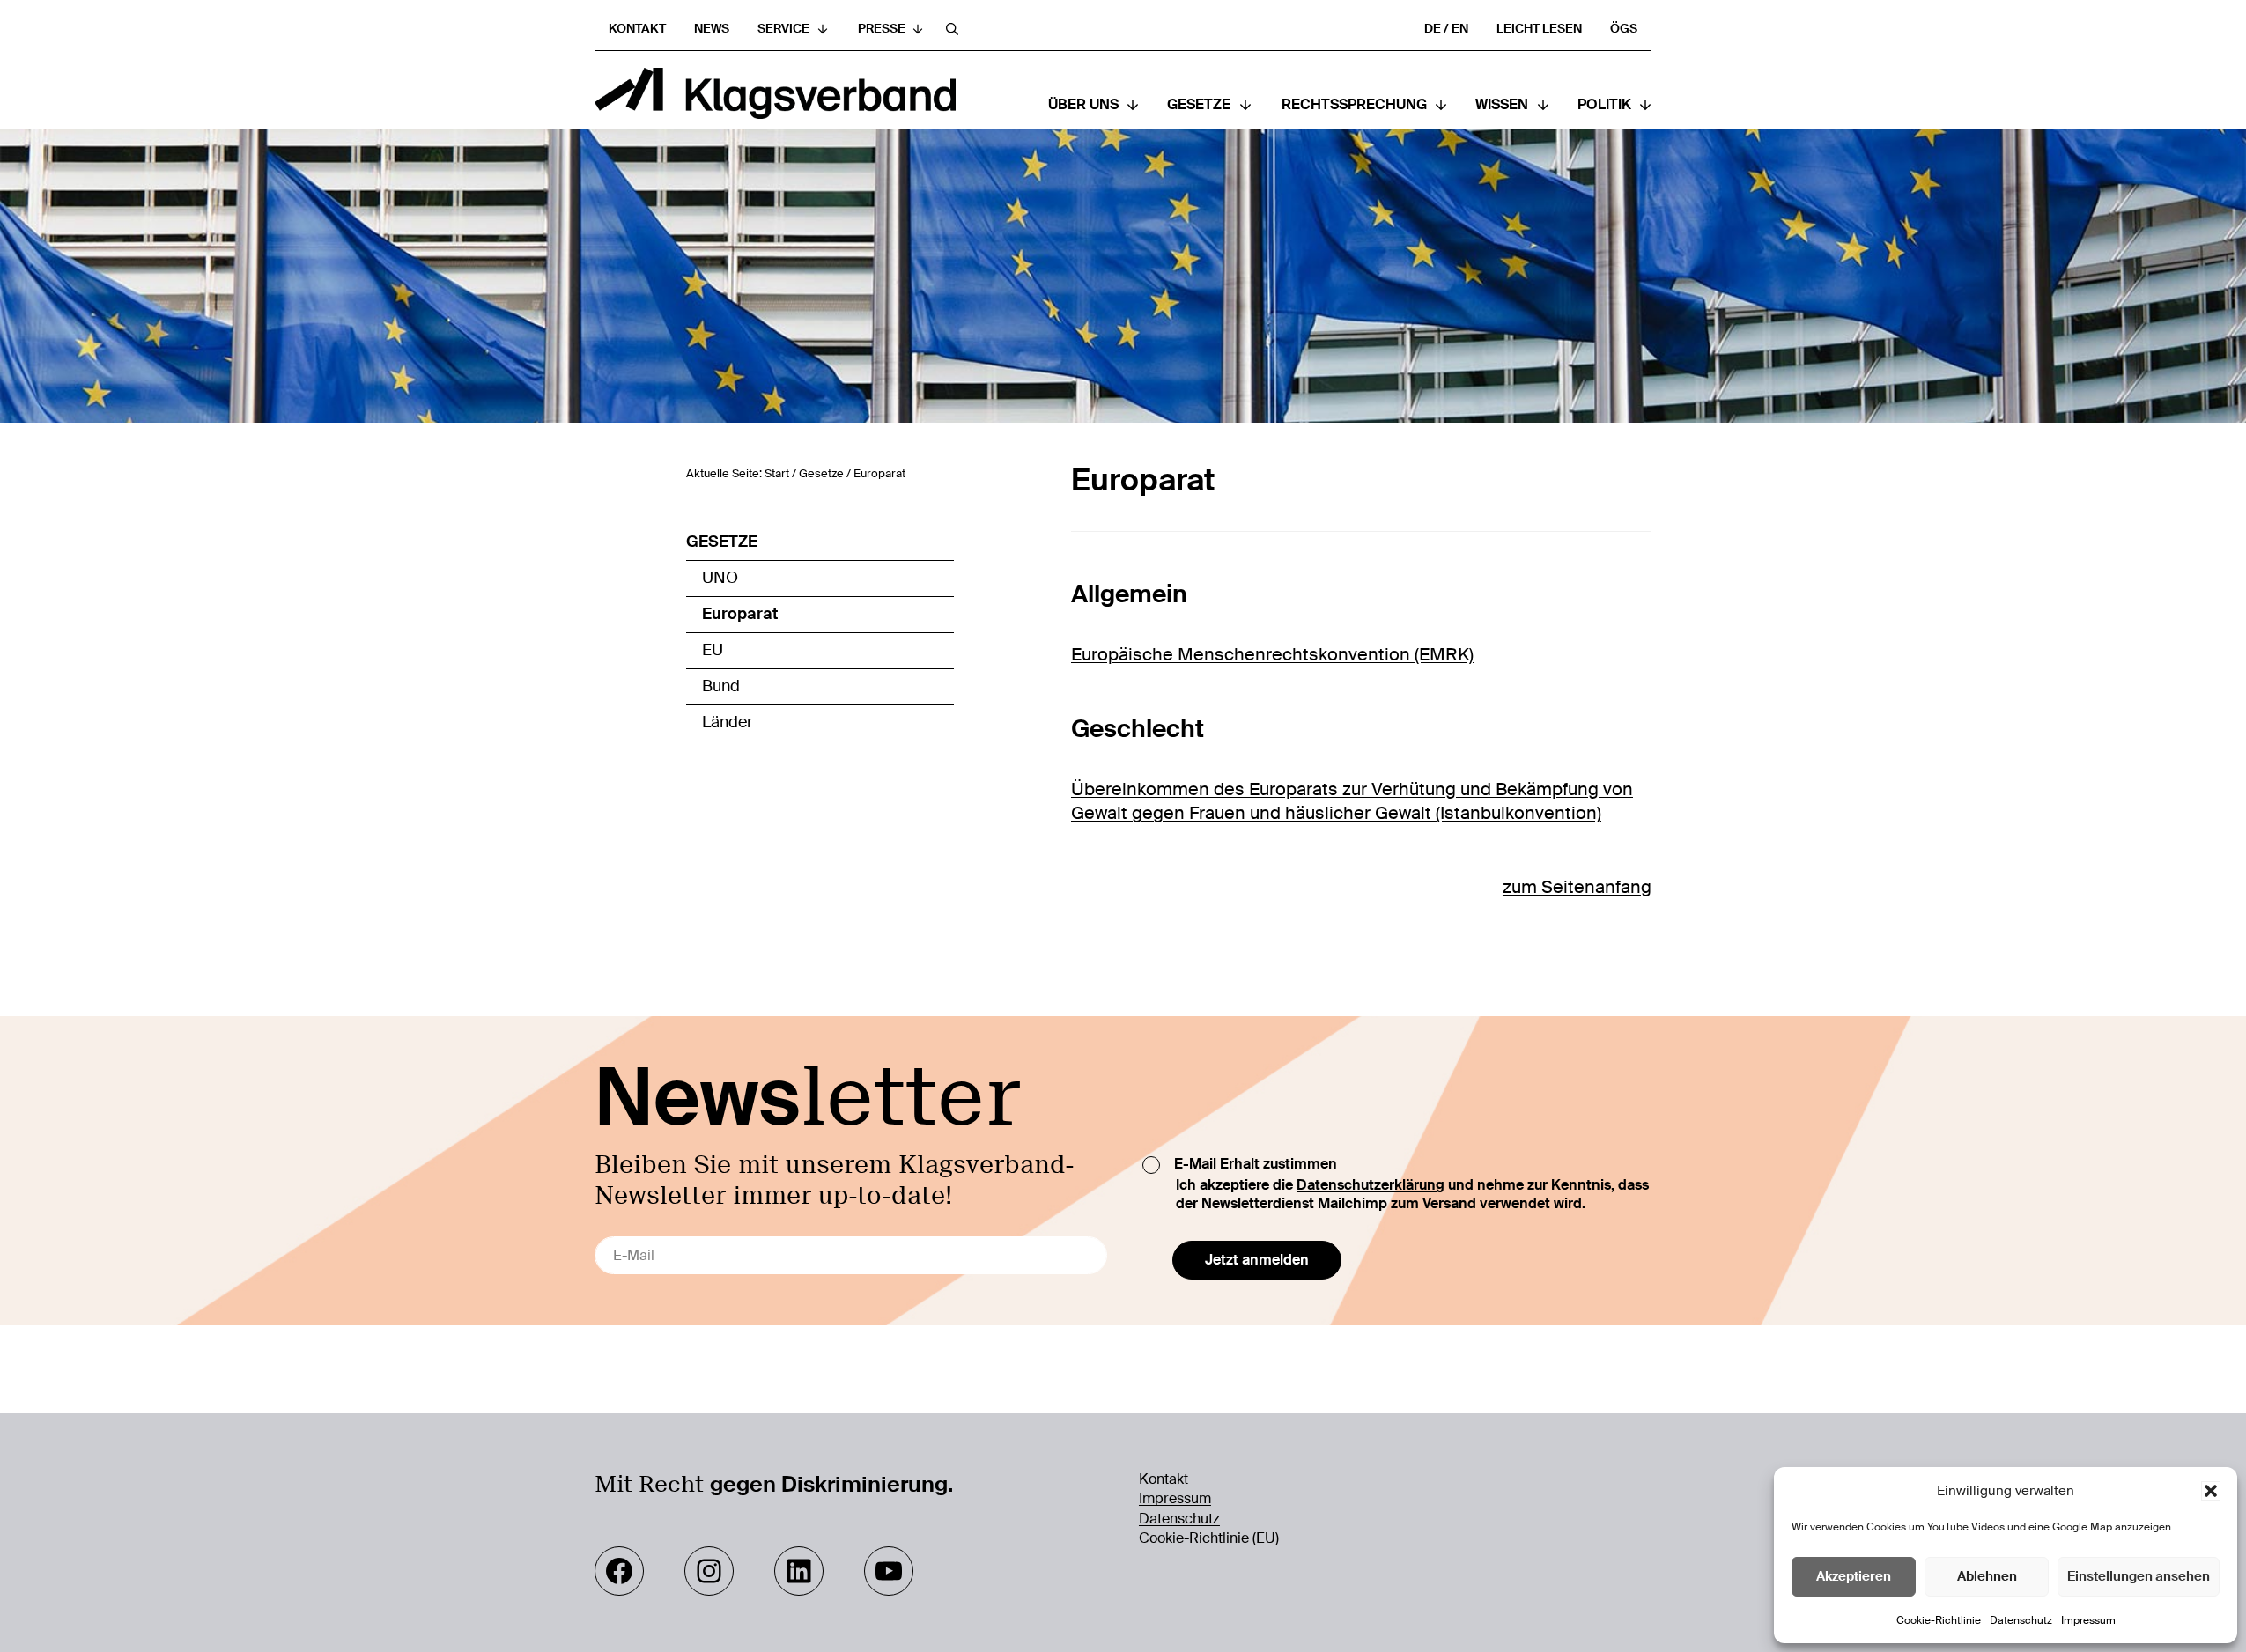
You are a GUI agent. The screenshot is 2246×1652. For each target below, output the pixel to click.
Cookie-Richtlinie (1939, 1620)
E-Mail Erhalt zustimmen (1256, 1164)
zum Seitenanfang (1577, 887)
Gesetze (722, 542)
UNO (720, 578)
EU (713, 650)
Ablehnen (1987, 1576)
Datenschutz (2021, 1620)
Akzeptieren (1854, 1576)
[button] (2211, 1491)
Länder (727, 722)
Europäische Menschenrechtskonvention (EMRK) (1272, 654)
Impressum (2088, 1620)
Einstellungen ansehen (2139, 1576)
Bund (721, 686)
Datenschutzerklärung (1371, 1185)
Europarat (740, 614)
